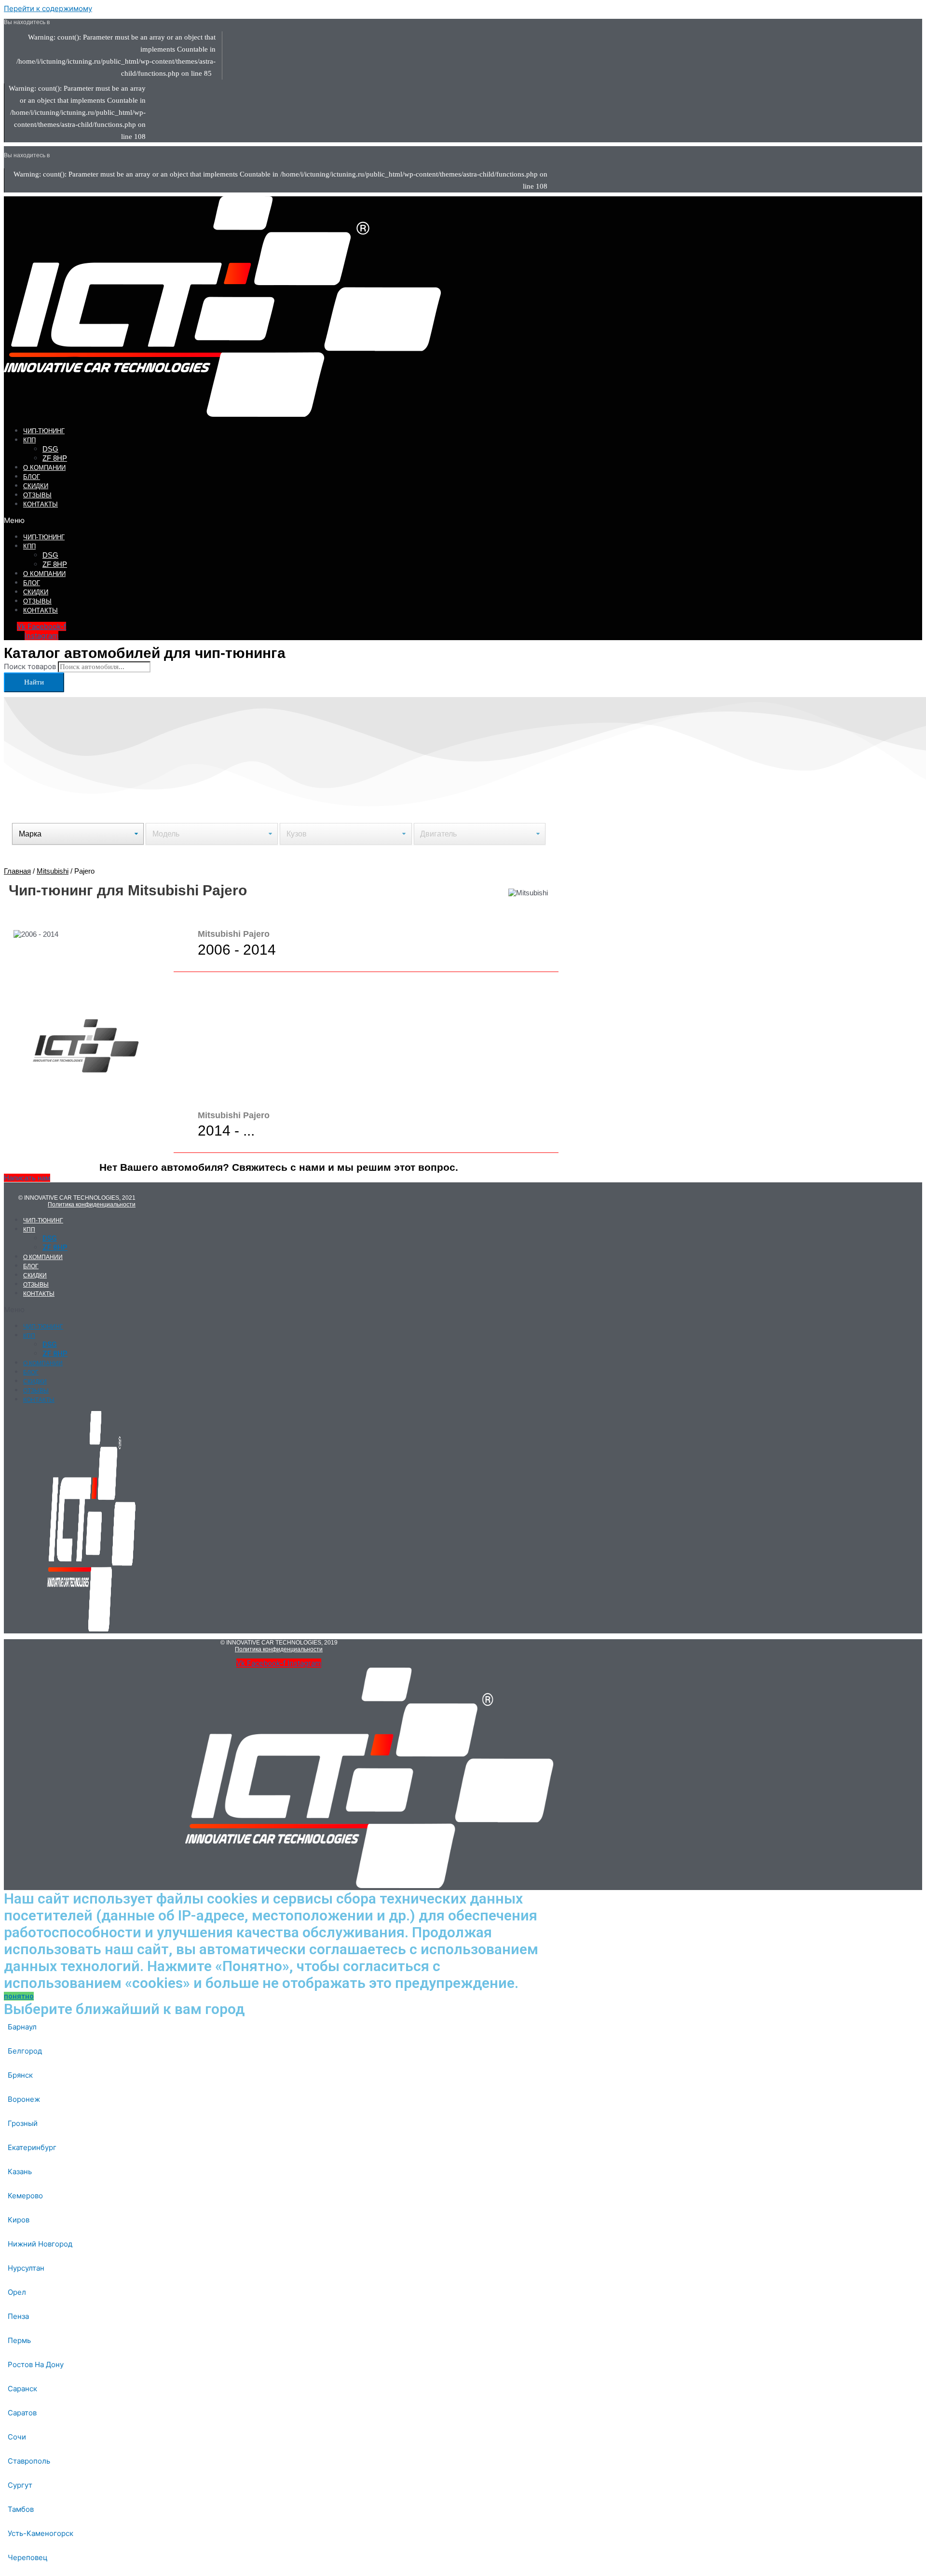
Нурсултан (26, 2268)
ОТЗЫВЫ (37, 495)
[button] (197, 520)
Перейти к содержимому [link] (48, 8)
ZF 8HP (55, 458)
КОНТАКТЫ (41, 504)
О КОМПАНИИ (44, 468)
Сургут (20, 2485)
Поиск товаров (30, 666)
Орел (17, 2292)
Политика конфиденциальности (92, 1205)
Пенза (18, 2316)
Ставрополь (29, 2461)
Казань (20, 2172)
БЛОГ (32, 477)
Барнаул (22, 2027)
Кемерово (25, 2196)
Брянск (20, 2075)
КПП (29, 440)
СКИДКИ (36, 486)
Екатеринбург (32, 2147)
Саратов (22, 2413)
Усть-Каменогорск (41, 2533)
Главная (17, 871)
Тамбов (21, 2509)
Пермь (19, 2340)
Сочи (17, 2437)
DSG (50, 449)
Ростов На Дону (36, 2364)
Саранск (22, 2389)
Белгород (25, 2051)
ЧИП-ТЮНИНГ (44, 431)
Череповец (28, 2557)
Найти (34, 682)
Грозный (23, 2123)
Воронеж (24, 2099)
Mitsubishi (53, 871)
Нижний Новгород (40, 2244)
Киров (19, 2220)
